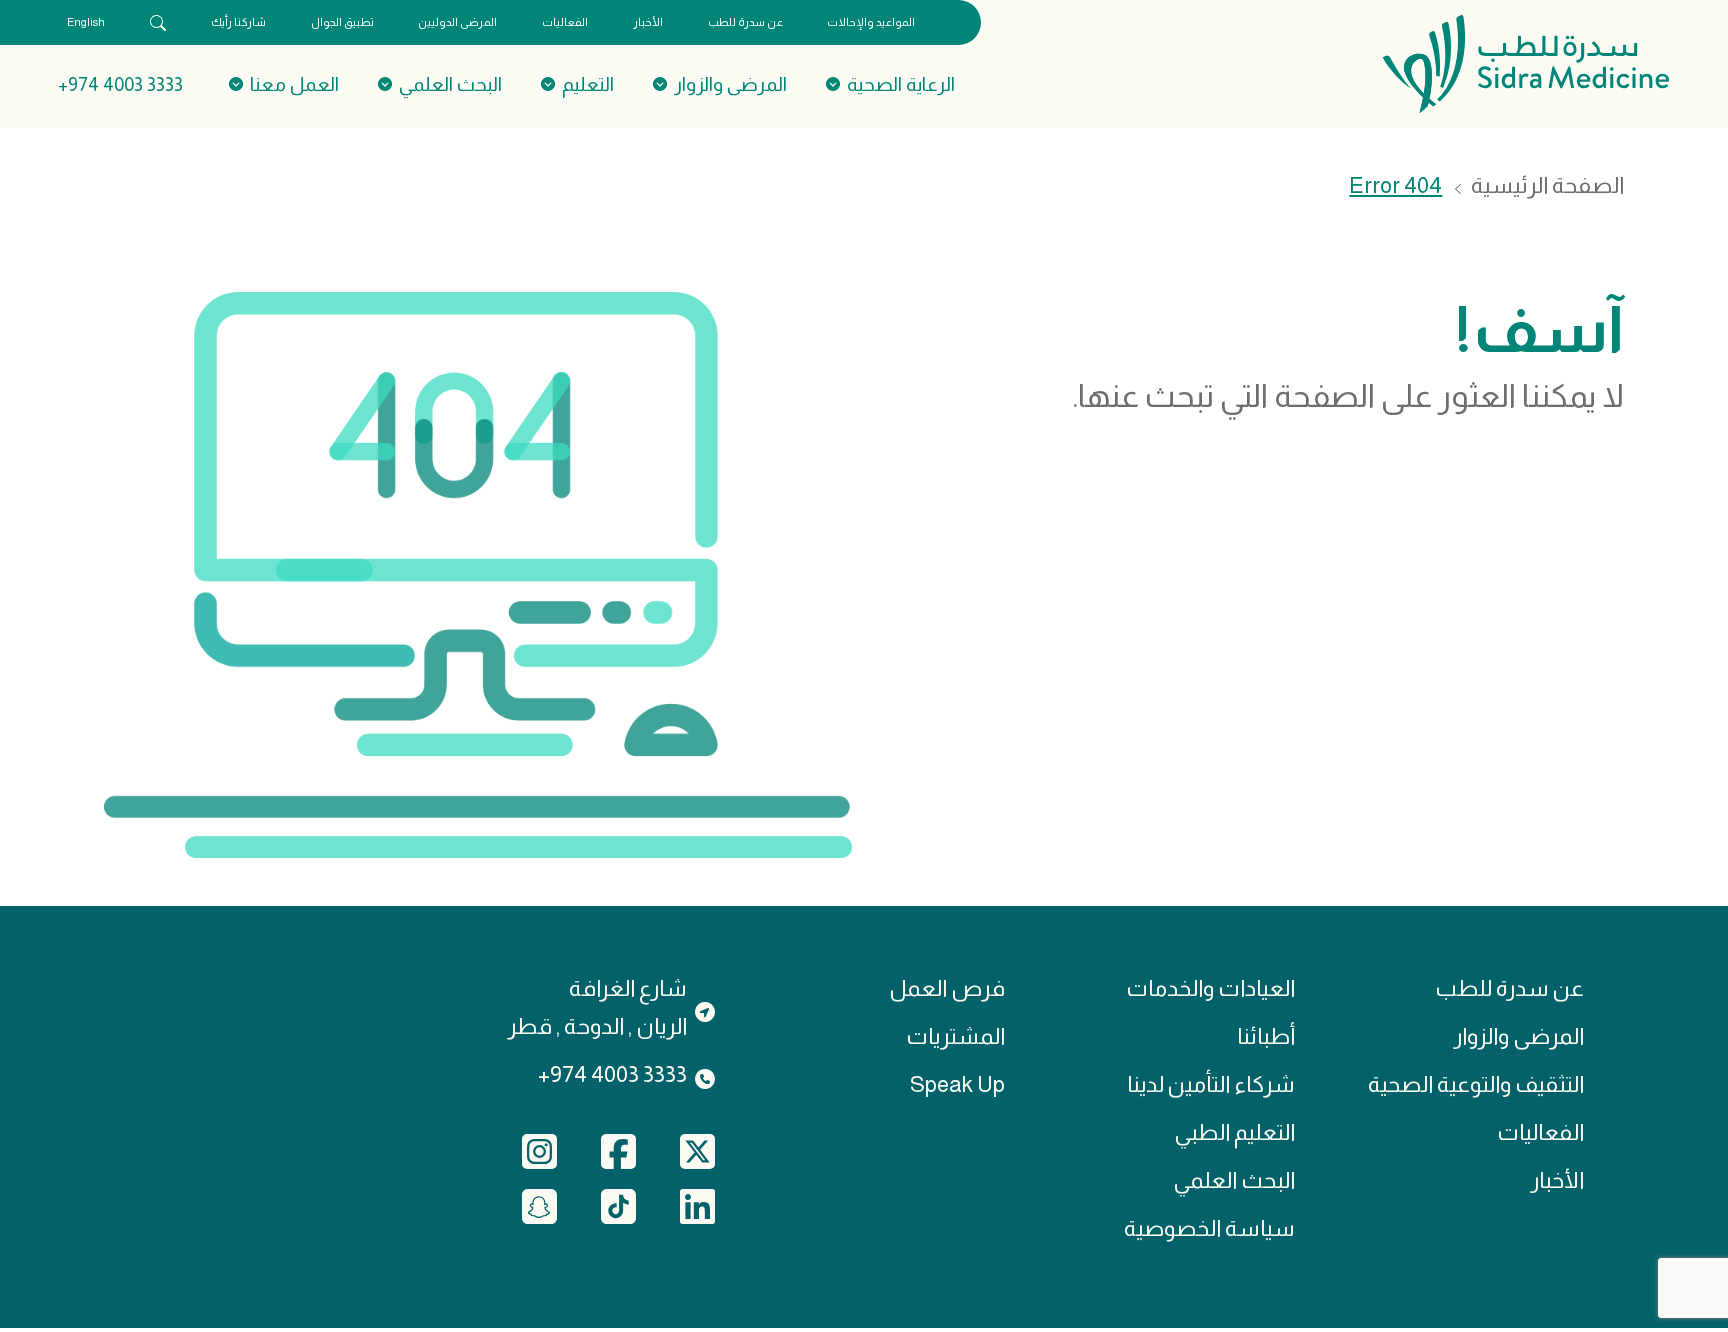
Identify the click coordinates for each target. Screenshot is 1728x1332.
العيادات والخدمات (1210, 988)
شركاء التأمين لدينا (1211, 1084)
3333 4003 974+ (120, 84)
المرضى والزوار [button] (730, 84)
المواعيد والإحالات (871, 22)
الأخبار (648, 22)
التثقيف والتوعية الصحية (1476, 1084)
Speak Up (957, 1084)
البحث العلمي (1234, 1180)
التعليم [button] (588, 84)
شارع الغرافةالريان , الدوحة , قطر (597, 1007)
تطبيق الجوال (342, 22)
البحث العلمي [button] (450, 84)
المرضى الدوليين (457, 22)
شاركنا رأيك (238, 22)
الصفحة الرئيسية (1547, 186)
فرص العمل (947, 988)
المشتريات (955, 1036)
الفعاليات (565, 22)
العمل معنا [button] (294, 84)
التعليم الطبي (1234, 1132)
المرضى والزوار (1518, 1036)
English (86, 22)
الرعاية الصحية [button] (901, 84)
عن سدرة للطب (745, 22)
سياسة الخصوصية (1209, 1228)
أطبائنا (1266, 1036)
